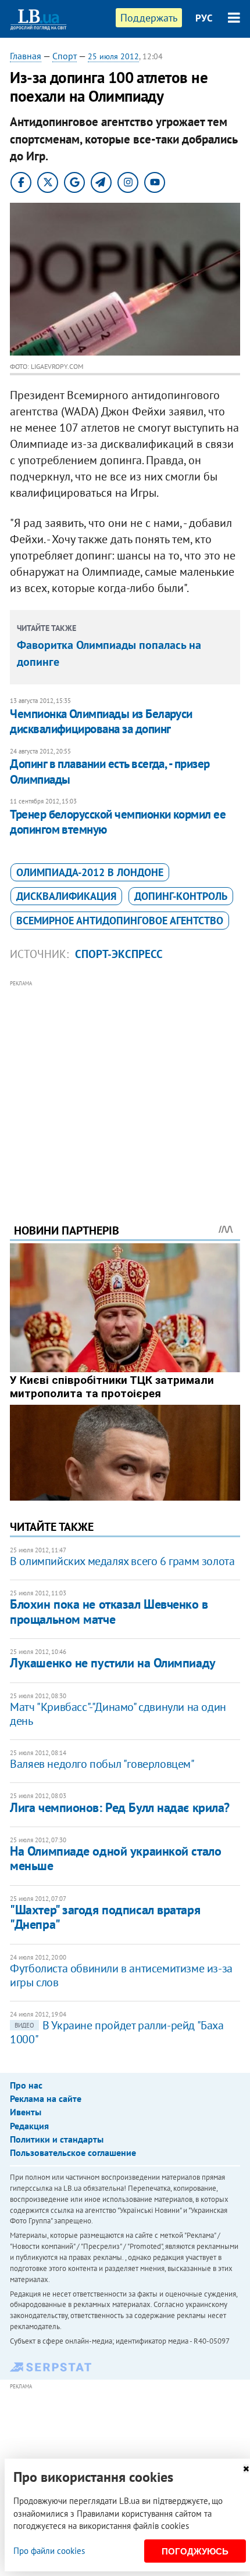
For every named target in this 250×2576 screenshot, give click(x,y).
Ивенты (26, 2112)
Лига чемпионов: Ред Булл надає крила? (120, 1807)
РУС (204, 18)
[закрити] (246, 2469)
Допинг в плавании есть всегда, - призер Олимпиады (110, 771)
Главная (26, 56)
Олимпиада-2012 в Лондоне (90, 872)
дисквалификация (66, 896)
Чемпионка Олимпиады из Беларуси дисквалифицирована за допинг (101, 721)
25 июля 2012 (113, 56)
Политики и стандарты (57, 2139)
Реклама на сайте (46, 2098)
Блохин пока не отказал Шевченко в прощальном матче (109, 1611)
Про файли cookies (49, 2551)
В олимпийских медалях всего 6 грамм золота (122, 1561)
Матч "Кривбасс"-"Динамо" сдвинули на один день (118, 1714)
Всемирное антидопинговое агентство (120, 921)
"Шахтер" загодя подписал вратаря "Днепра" (105, 1917)
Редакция (29, 2126)
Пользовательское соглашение (73, 2152)
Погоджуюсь (195, 2551)
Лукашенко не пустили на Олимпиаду (112, 1663)
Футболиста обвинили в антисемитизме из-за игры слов (121, 1975)
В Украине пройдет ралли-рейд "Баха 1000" (117, 2032)
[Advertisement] (125, 1086)
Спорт (65, 56)
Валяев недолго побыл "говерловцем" (102, 1764)
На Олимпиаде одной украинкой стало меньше (115, 1858)
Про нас (26, 2085)
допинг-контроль (181, 896)
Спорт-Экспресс (119, 954)
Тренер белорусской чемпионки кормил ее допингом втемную (118, 822)
